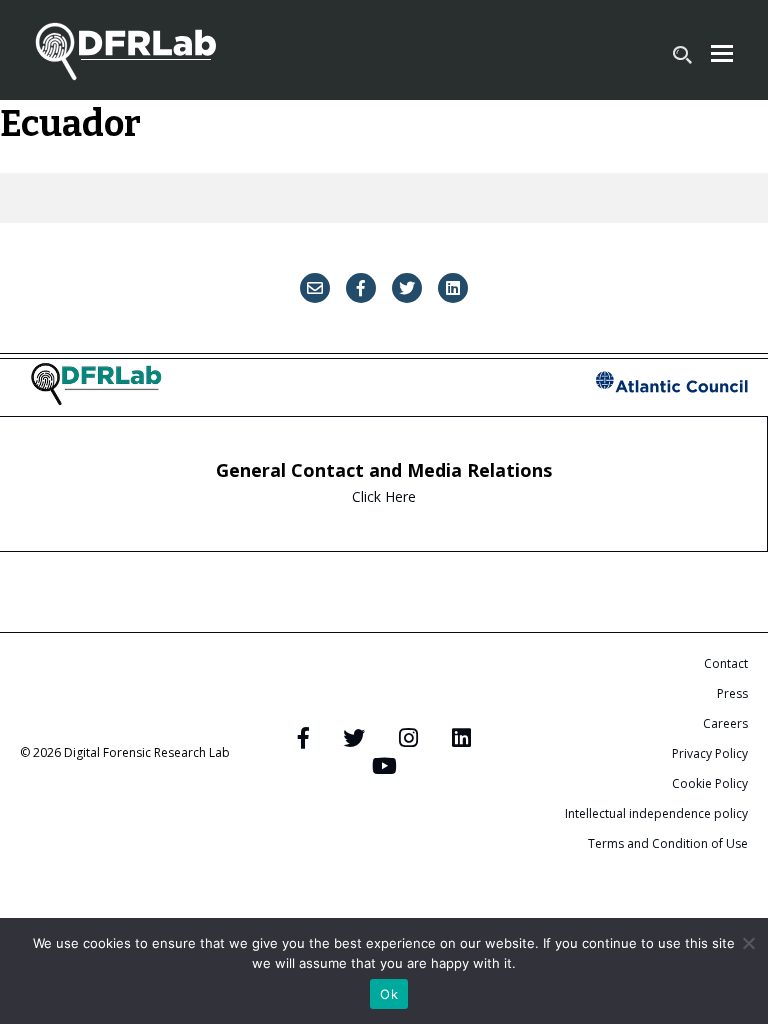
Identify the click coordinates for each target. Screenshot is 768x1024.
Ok (389, 994)
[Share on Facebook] (361, 288)
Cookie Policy (710, 783)
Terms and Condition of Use (668, 843)
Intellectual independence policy (656, 813)
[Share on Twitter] (407, 288)
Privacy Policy (710, 753)
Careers (725, 723)
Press (732, 693)
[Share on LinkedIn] (453, 288)
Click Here (384, 496)
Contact (726, 663)
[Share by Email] (315, 288)
